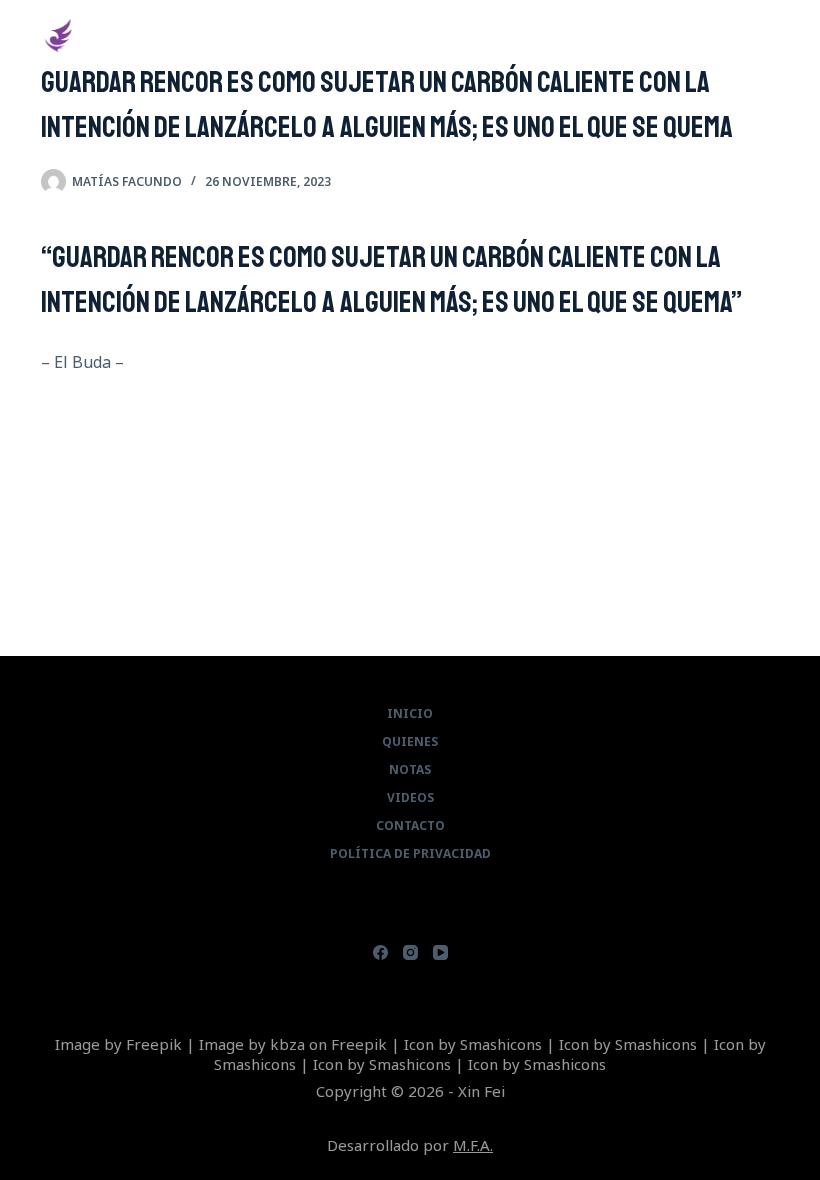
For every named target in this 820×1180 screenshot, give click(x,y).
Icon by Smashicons (473, 1044)
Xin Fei (120, 34)
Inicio (410, 714)
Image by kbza (252, 1044)
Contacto (410, 826)
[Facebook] (380, 952)
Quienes (410, 742)
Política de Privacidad (410, 854)
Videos (410, 798)
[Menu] (770, 35)
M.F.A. (473, 1145)
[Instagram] (410, 952)
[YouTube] (440, 952)
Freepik (154, 1044)
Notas (410, 770)
